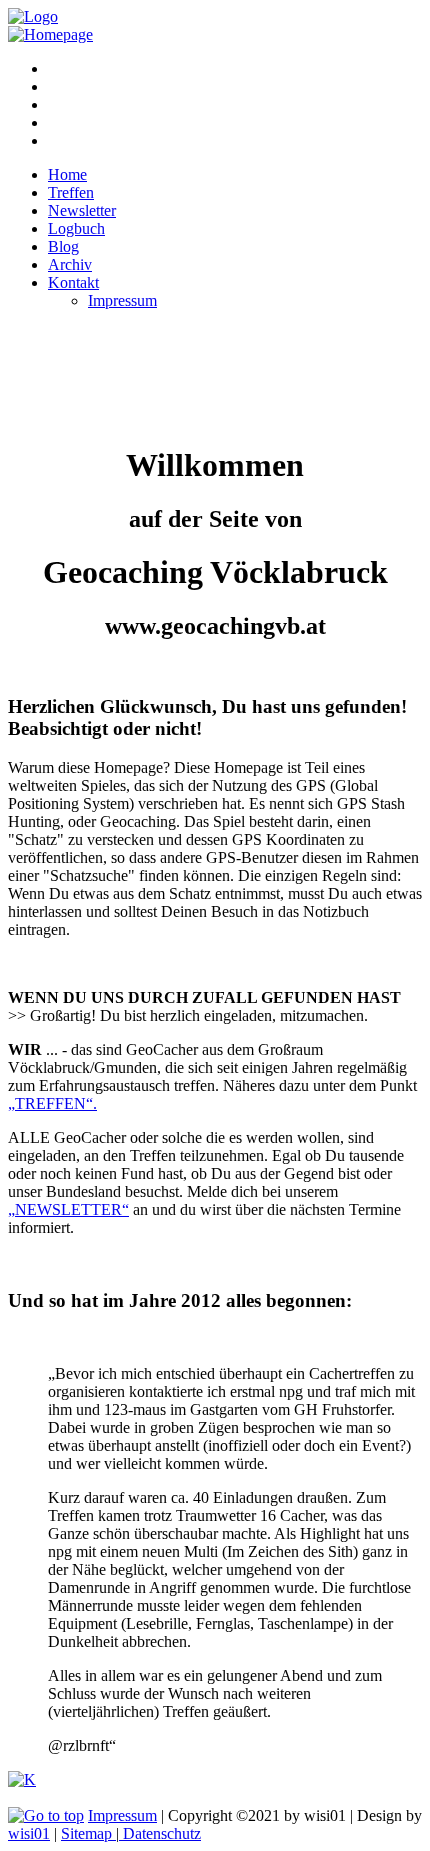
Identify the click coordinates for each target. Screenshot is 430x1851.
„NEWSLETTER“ (68, 1209)
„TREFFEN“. (52, 1103)
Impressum (122, 1815)
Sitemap (88, 1833)
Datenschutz (160, 1833)
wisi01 (29, 1833)
